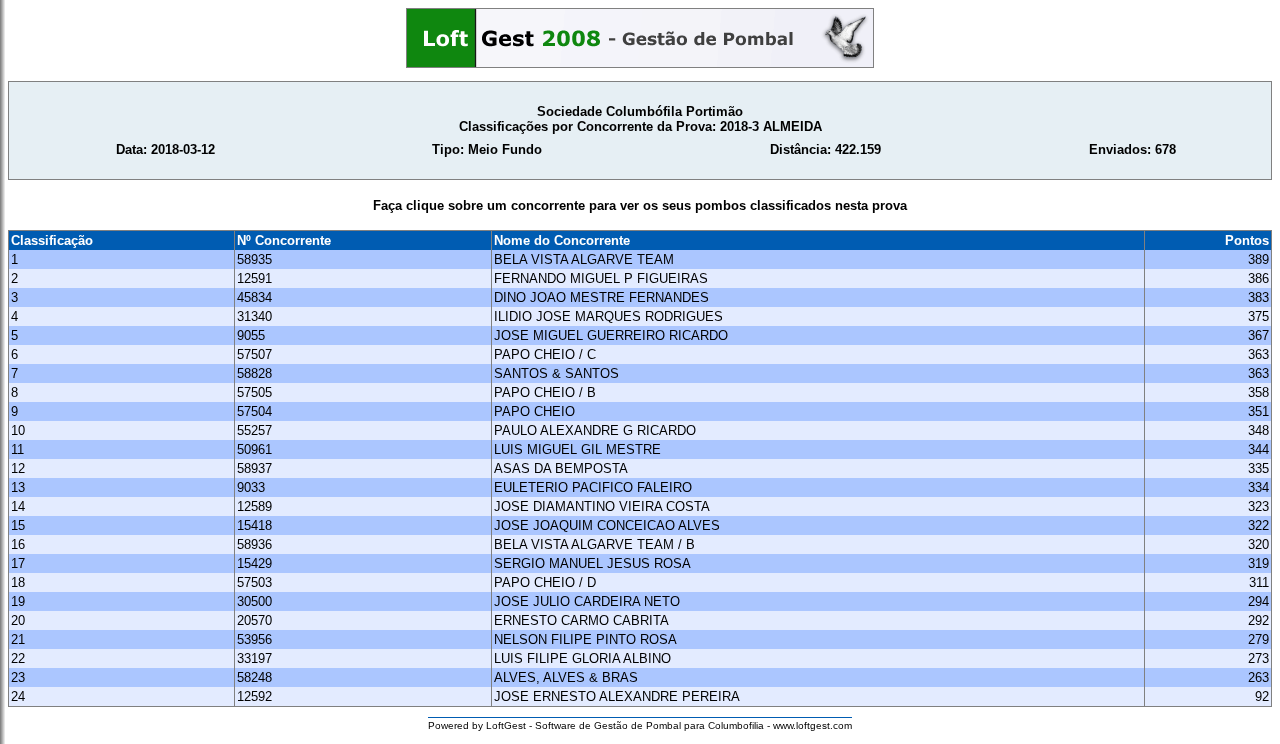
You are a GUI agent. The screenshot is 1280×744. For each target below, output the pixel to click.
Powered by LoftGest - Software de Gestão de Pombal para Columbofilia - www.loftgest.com (640, 725)
